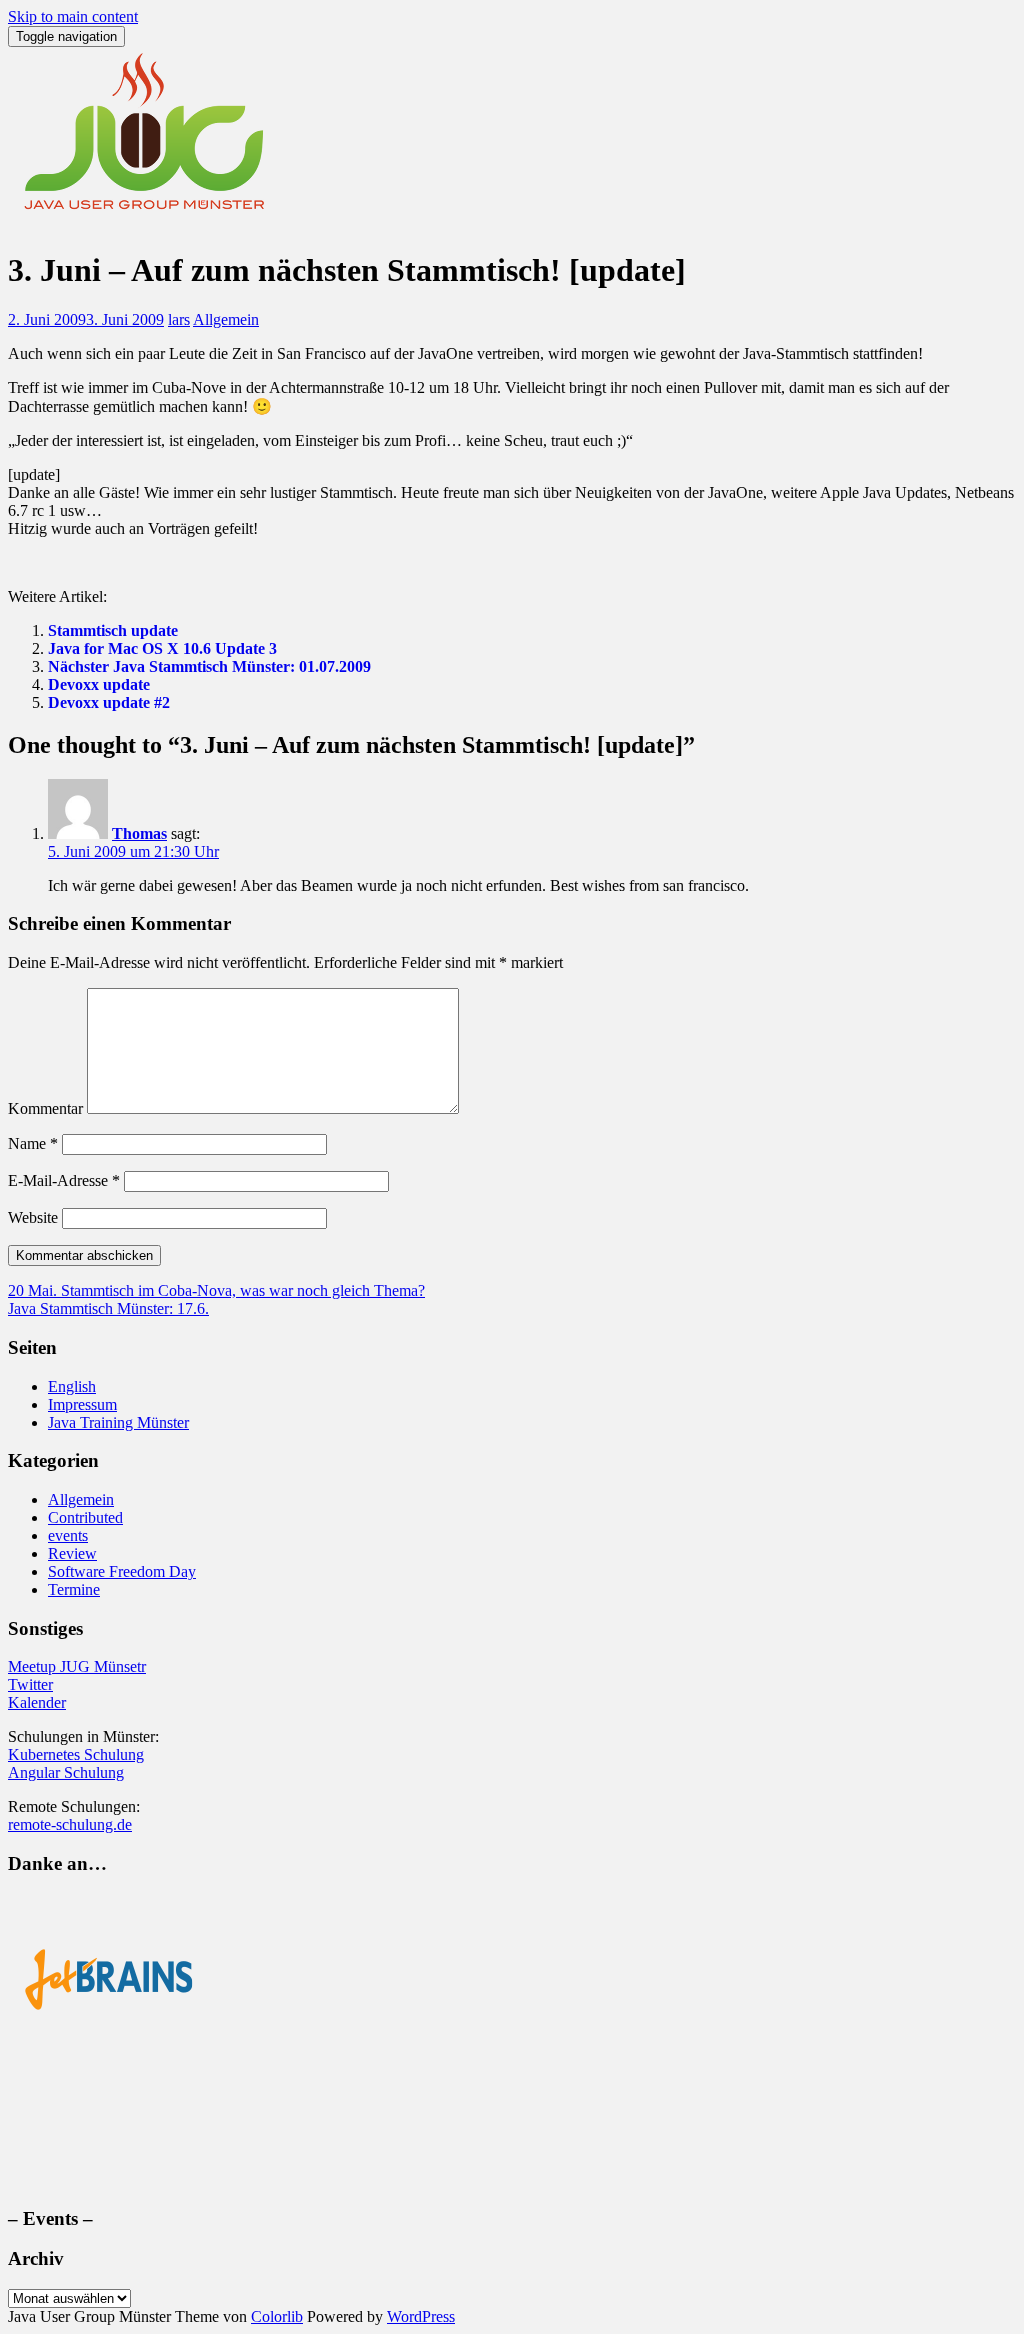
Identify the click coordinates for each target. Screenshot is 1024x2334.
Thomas (139, 833)
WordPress (421, 2316)
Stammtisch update (113, 630)
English (72, 1386)
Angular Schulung (66, 1772)
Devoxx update (99, 684)
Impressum (82, 1404)
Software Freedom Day (122, 1571)
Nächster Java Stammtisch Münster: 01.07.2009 (209, 666)
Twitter (30, 1684)
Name (33, 1143)
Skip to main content (73, 16)
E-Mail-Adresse (64, 1180)
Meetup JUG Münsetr (77, 1666)
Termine (74, 1589)
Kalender (37, 1702)
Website (33, 1217)
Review (72, 1553)
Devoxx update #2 (109, 702)
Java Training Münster (118, 1422)
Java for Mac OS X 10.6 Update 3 (162, 648)
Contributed (85, 1517)
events (68, 1535)
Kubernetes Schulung (76, 1754)
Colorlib (277, 2316)
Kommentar (45, 1108)
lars (179, 319)
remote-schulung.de (70, 1824)
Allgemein (226, 319)
